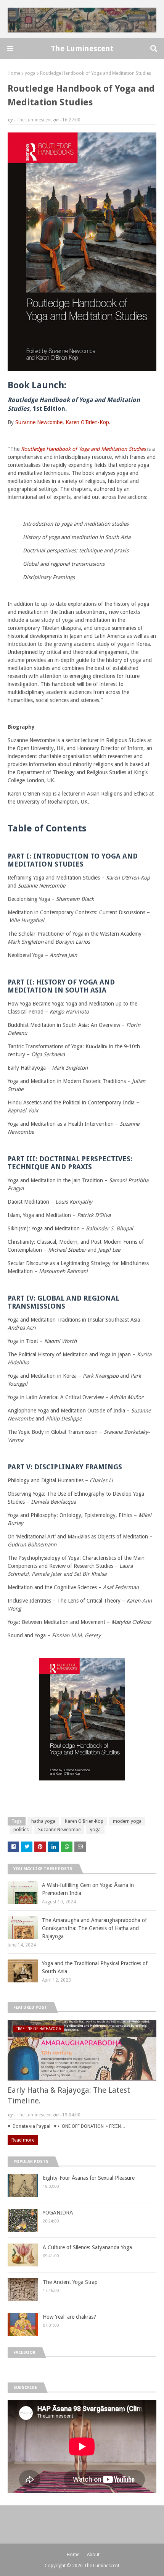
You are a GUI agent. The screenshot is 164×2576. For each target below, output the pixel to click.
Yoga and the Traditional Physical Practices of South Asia (95, 1967)
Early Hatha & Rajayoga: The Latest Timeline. (69, 2095)
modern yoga (127, 1821)
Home (14, 73)
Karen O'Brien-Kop (84, 1821)
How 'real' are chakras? (69, 2317)
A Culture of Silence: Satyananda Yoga (87, 2247)
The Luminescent (82, 48)
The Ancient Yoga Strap (70, 2282)
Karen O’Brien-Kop (87, 422)
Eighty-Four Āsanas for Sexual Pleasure (89, 2178)
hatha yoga (43, 1821)
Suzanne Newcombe (39, 422)
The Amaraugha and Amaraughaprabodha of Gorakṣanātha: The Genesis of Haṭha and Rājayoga (94, 1928)
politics (21, 1830)
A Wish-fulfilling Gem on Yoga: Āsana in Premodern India (88, 1889)
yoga (30, 73)
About (93, 2555)
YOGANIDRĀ (58, 2213)
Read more (23, 2140)
